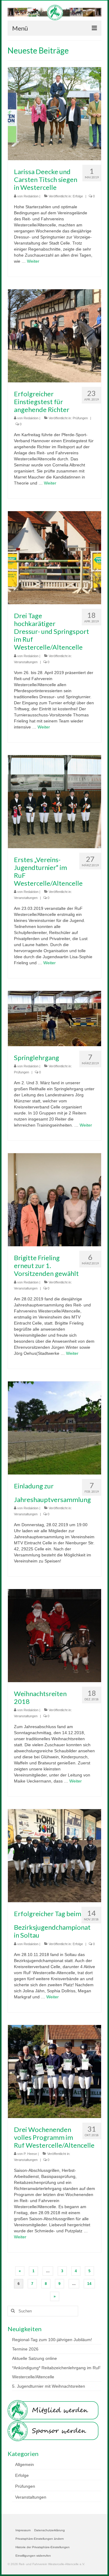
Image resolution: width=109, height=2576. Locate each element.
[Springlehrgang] (54, 1018)
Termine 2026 (25, 2349)
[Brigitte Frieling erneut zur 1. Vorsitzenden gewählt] (54, 1199)
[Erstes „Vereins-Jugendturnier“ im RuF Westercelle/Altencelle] (54, 801)
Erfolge (78, 196)
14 (89, 2284)
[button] (40, 2539)
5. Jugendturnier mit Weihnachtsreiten (49, 2386)
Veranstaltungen (26, 662)
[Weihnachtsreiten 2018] (54, 1635)
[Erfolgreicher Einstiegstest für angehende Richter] (54, 336)
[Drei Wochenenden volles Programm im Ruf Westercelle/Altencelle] (54, 2071)
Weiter (33, 261)
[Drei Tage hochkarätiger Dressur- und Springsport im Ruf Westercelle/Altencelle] (54, 557)
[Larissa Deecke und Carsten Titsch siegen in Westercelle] (54, 113)
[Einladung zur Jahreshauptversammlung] (54, 1427)
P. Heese (30, 2154)
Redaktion (31, 196)
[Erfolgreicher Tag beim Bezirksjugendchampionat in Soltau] (54, 1855)
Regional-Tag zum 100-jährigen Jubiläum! (52, 2340)
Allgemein (25, 2464)
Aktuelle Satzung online (35, 2358)
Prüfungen (80, 418)
